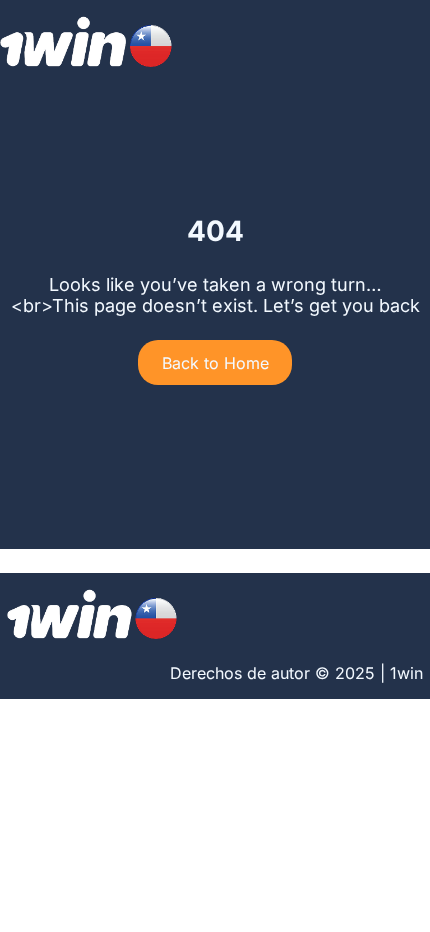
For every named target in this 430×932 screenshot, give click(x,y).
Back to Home (215, 363)
